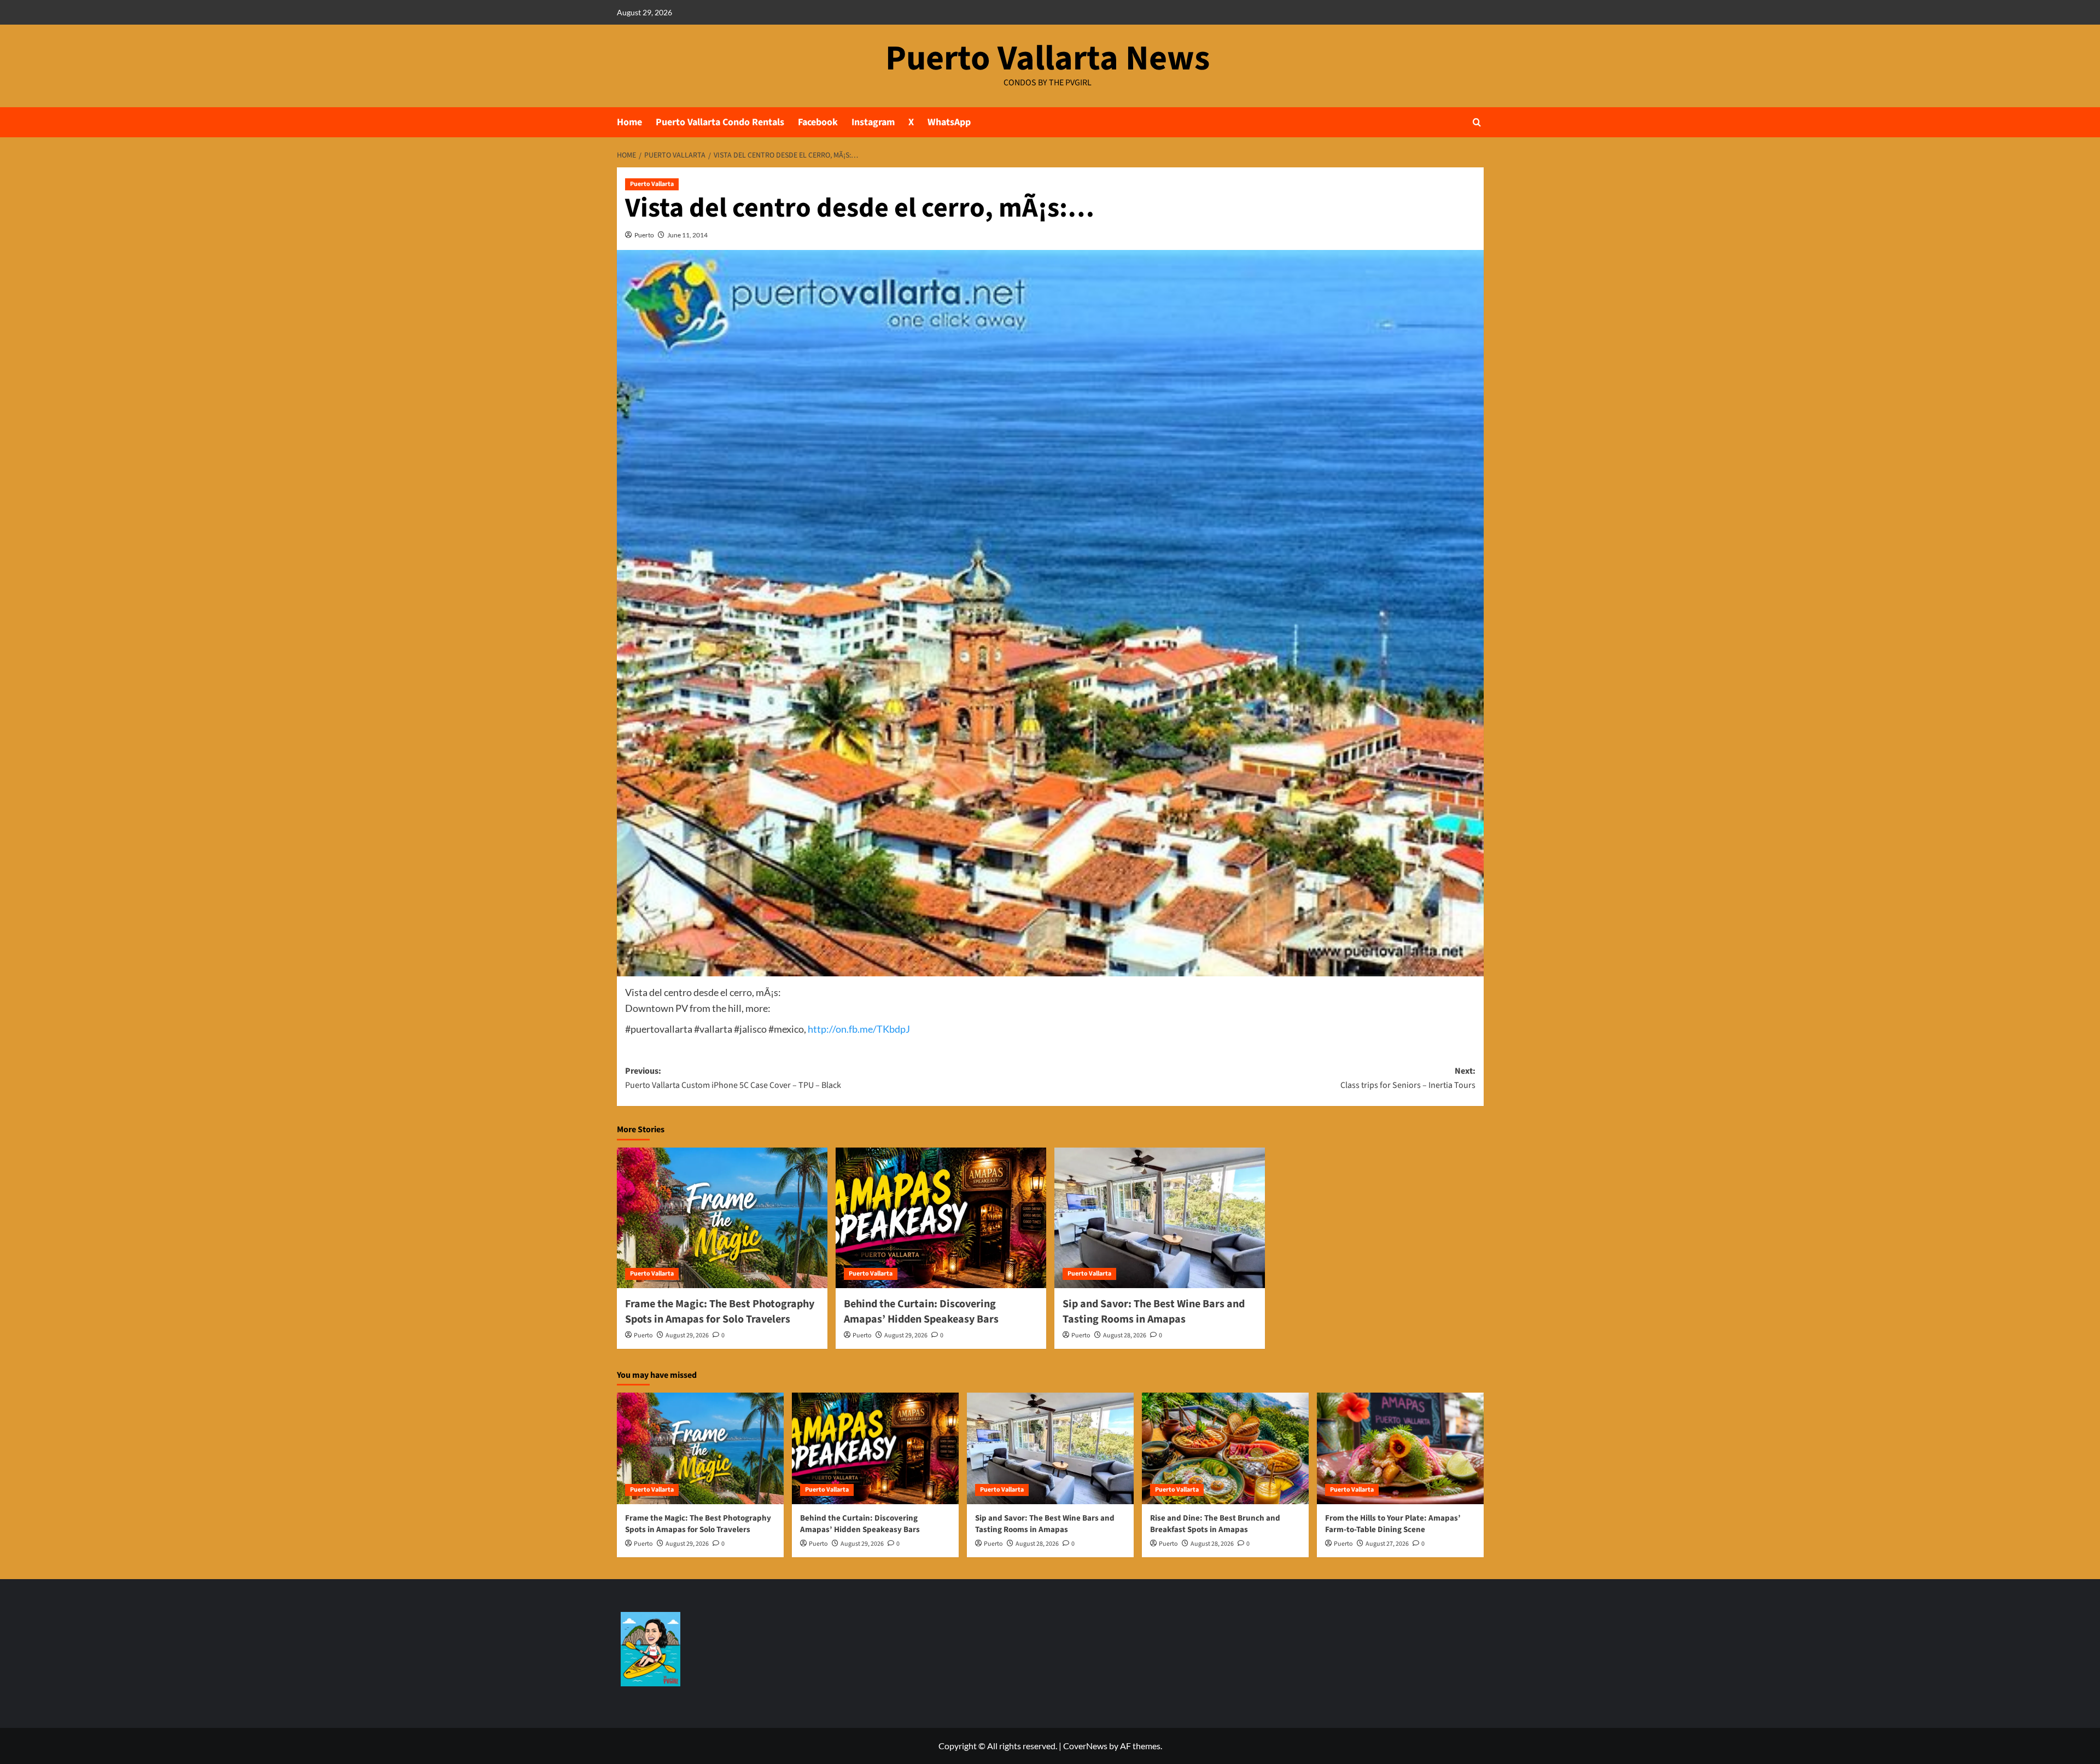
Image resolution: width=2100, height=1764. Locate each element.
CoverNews (1085, 1746)
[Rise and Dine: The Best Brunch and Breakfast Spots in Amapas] (1225, 1448)
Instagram (873, 122)
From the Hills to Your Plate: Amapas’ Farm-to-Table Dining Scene (1393, 1524)
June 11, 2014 (687, 235)
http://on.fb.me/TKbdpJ (859, 1029)
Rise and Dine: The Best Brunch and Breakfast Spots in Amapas (1215, 1524)
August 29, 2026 (687, 1335)
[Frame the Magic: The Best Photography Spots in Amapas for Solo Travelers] (722, 1218)
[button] (1477, 122)
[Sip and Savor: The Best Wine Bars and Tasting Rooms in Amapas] (1160, 1218)
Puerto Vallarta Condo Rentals (720, 122)
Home (629, 122)
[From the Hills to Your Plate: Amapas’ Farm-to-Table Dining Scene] (1400, 1448)
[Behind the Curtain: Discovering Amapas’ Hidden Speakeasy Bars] (941, 1218)
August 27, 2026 (1387, 1544)
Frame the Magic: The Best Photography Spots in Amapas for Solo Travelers (720, 1312)
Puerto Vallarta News (1048, 59)
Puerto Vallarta (652, 184)
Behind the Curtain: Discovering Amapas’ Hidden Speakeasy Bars (921, 1312)
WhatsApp (949, 122)
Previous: (733, 1078)
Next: (1408, 1078)
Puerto (644, 235)
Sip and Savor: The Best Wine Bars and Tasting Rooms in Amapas (1154, 1312)
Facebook (818, 122)
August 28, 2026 (1125, 1335)
